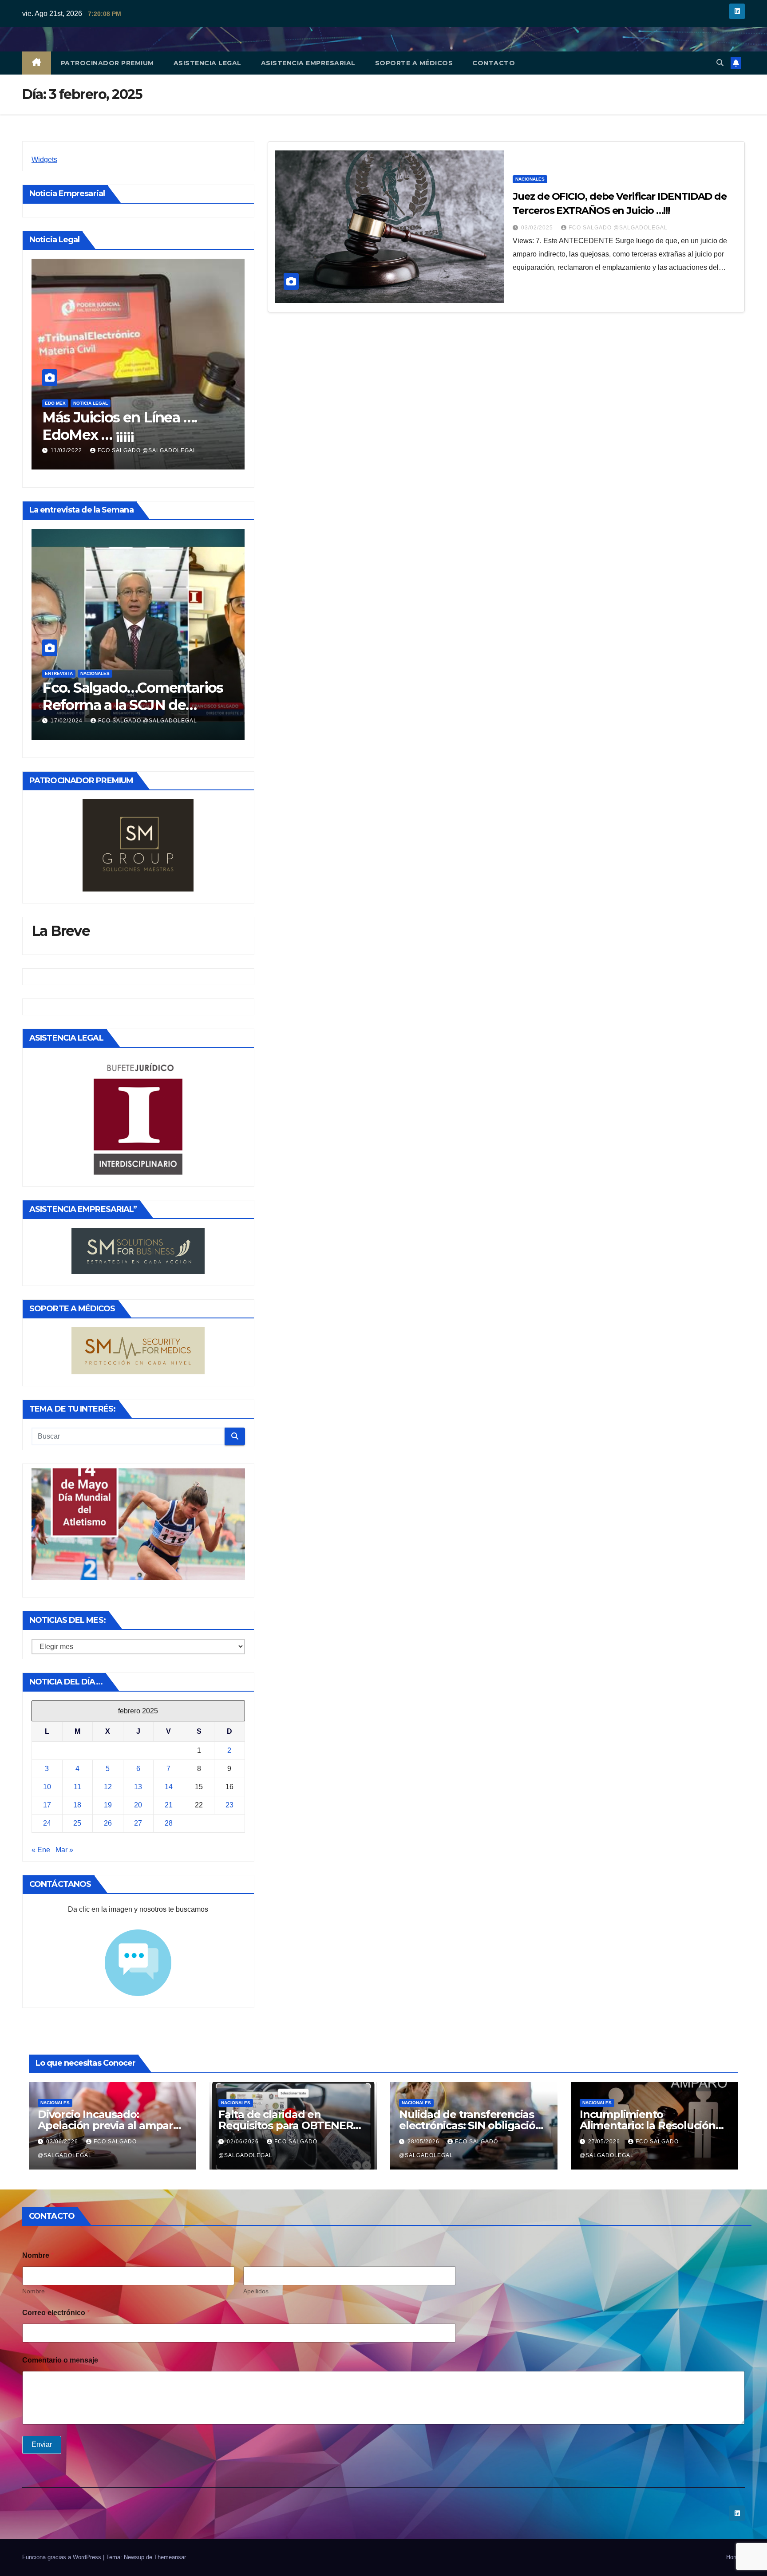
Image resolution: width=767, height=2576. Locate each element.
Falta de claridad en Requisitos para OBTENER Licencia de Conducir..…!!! (286, 2125)
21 (169, 1805)
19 (108, 1805)
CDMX (51, 403)
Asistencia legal (208, 63)
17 (47, 1805)
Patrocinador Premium (107, 63)
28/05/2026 (424, 2142)
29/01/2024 (67, 721)
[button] (720, 63)
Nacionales (95, 673)
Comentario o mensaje (60, 2360)
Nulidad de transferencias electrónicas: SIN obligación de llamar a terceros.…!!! (470, 2125)
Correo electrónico (56, 2313)
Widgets (44, 160)
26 (108, 1823)
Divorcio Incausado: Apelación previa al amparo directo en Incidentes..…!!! (109, 2125)
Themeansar (170, 2557)
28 (169, 1823)
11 (77, 1787)
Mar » (64, 1850)
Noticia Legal (83, 403)
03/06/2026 (63, 2142)
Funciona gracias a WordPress (63, 2557)
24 (47, 1823)
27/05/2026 (605, 2142)
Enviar (42, 2444)
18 (77, 1805)
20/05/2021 (67, 450)
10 (47, 1787)
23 (229, 1805)
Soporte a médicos (414, 63)
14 (169, 1787)
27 (138, 1823)
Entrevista (59, 673)
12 (108, 1787)
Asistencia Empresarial (308, 63)
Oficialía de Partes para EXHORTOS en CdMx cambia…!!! (118, 434)
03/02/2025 (538, 228)
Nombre (34, 2291)
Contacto (494, 63)
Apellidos (256, 2291)
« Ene (41, 1850)
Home (734, 2557)
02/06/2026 (244, 2142)
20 (138, 1805)
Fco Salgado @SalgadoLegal (148, 450)
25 (77, 1823)
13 (138, 1787)
